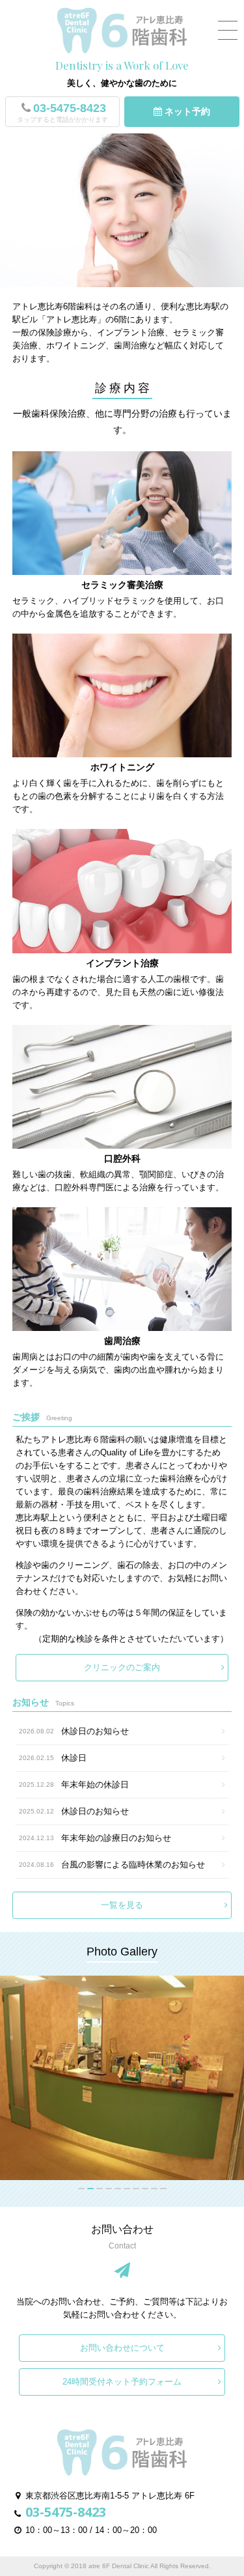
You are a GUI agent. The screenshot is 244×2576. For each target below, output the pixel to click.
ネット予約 (186, 111)
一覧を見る (122, 1905)
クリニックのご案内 (122, 1667)
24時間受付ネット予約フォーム (122, 2382)
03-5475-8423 (62, 112)
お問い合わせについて (122, 2348)
